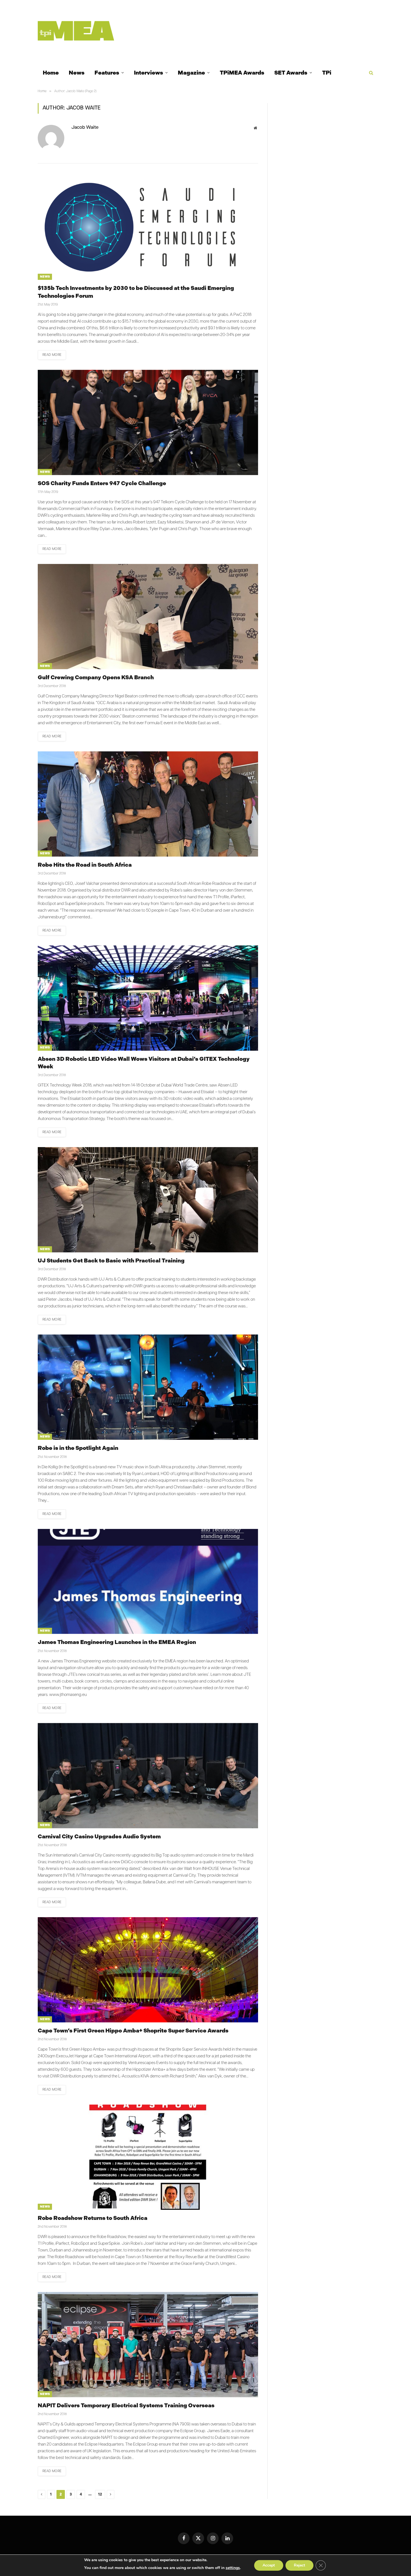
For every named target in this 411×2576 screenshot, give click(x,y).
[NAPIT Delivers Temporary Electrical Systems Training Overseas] (148, 2345)
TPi (327, 73)
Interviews (148, 73)
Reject (299, 2565)
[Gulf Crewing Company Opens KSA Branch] (148, 617)
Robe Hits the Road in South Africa (85, 865)
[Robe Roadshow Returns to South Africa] (148, 2157)
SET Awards (291, 73)
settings (233, 2568)
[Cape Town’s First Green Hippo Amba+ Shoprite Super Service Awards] (148, 1970)
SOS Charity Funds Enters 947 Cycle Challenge (102, 483)
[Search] (371, 73)
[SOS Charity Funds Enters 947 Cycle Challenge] (148, 422)
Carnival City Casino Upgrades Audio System (99, 1836)
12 (100, 2494)
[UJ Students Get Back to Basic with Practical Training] (148, 1200)
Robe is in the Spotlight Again (78, 1448)
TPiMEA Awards (242, 73)
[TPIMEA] (76, 31)
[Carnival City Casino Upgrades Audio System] (148, 1776)
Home (51, 73)
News (77, 73)
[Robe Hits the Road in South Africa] (148, 804)
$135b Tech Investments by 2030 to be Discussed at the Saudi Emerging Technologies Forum (136, 292)
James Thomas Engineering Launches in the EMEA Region (117, 1642)
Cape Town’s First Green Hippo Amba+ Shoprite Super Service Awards (133, 2031)
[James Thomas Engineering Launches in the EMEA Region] (148, 1582)
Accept (269, 2565)
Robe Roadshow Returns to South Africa (93, 2218)
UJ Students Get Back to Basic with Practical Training (111, 1260)
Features (107, 73)
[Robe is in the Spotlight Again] (148, 1387)
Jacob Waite (85, 128)
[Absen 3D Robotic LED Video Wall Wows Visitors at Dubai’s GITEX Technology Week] (148, 998)
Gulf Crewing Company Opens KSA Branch (96, 677)
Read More (52, 355)
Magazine (191, 73)
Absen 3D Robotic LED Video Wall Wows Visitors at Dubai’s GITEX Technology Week (144, 1063)
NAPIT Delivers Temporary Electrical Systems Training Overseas (126, 2405)
